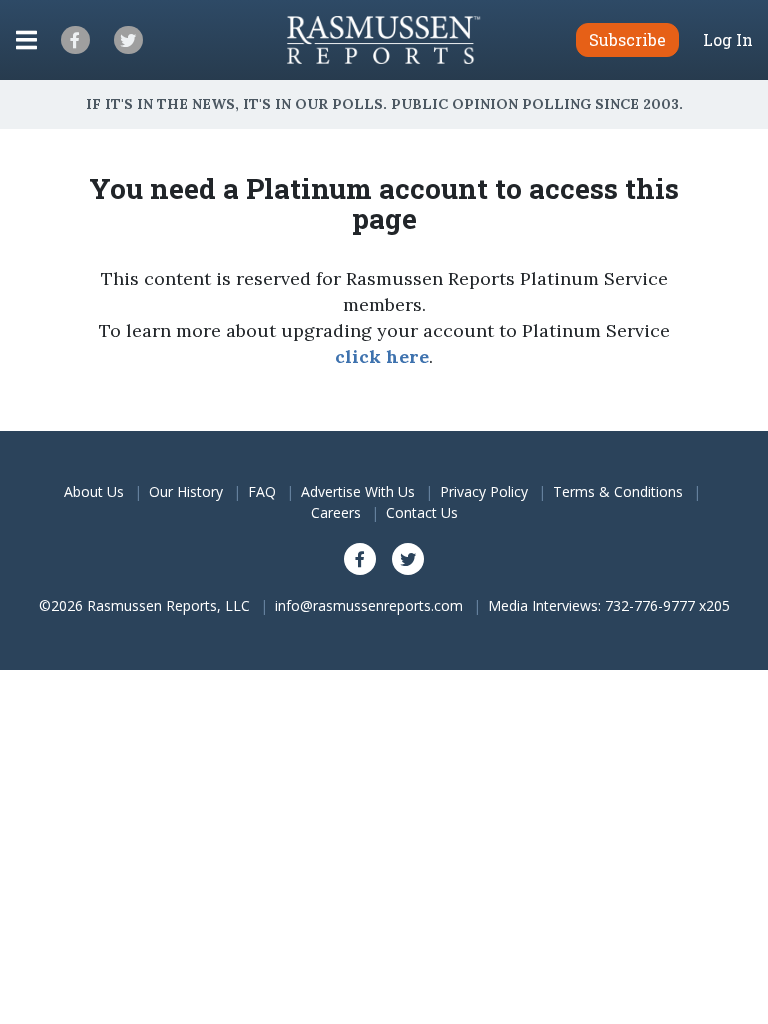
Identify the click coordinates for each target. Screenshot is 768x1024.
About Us (94, 491)
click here (382, 356)
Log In (728, 40)
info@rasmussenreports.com (369, 605)
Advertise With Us (358, 491)
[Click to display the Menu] (26, 40)
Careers (336, 512)
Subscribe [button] (627, 39)
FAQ (262, 491)
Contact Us (422, 512)
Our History (186, 491)
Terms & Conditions (618, 491)
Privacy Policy (484, 491)
